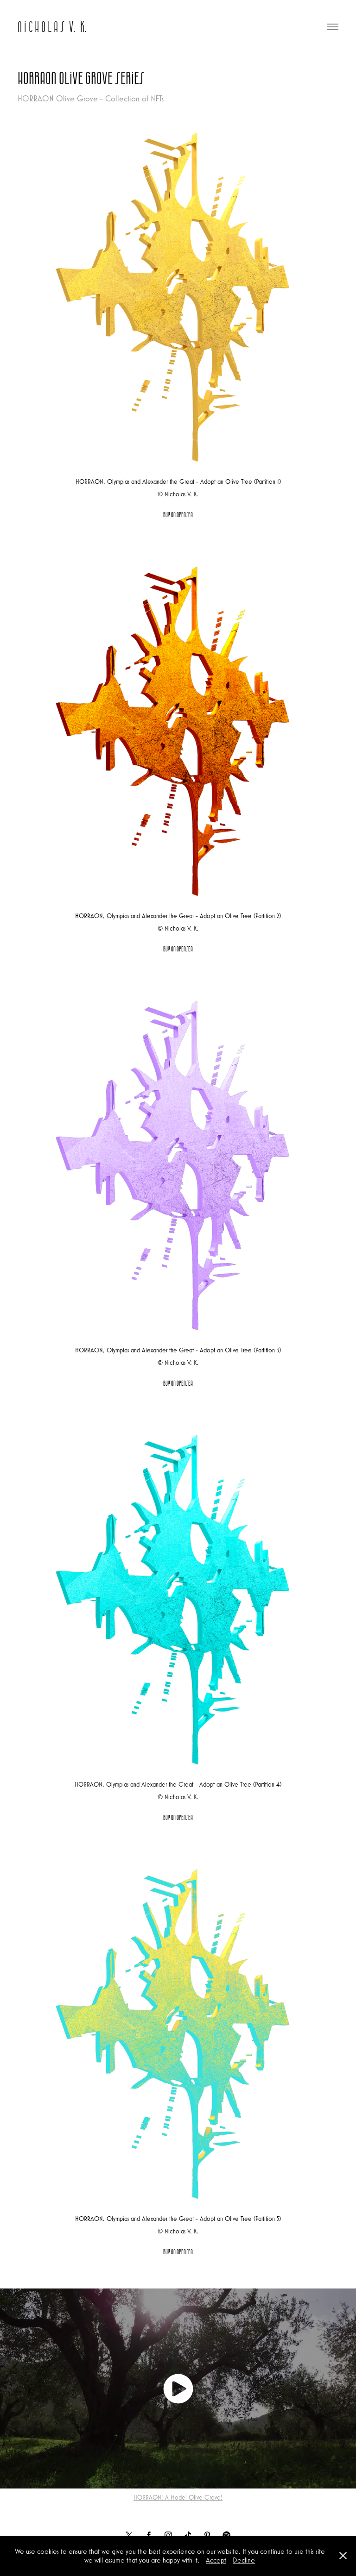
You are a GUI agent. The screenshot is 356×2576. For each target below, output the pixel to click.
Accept (216, 2560)
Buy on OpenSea (178, 515)
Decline (244, 2560)
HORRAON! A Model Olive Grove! (178, 2497)
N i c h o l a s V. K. (52, 27)
